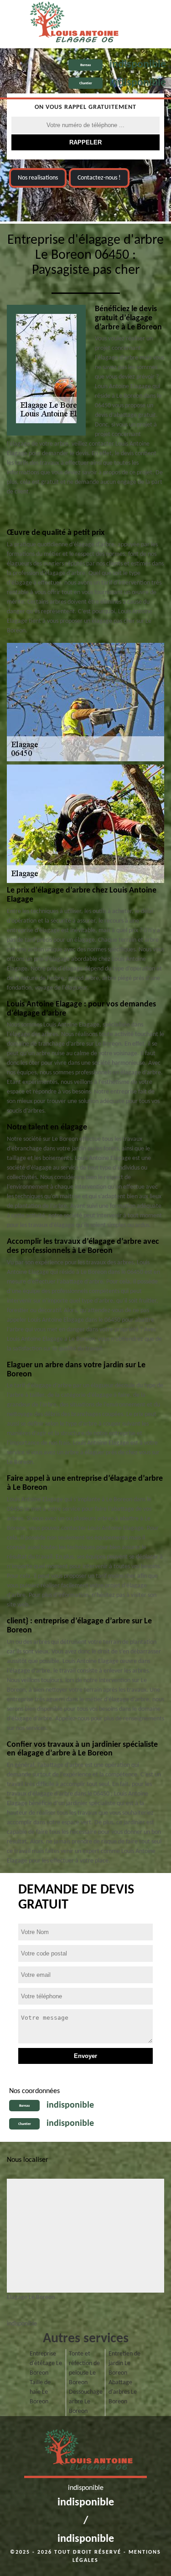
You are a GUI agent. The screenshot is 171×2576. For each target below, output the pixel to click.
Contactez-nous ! (99, 178)
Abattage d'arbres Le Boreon (123, 2392)
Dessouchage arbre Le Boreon (85, 2402)
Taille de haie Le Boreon (40, 2392)
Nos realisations (38, 178)
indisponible (138, 65)
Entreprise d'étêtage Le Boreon (46, 2363)
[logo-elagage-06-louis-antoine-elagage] (71, 24)
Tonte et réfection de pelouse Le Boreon (84, 2368)
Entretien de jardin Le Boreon (124, 2363)
